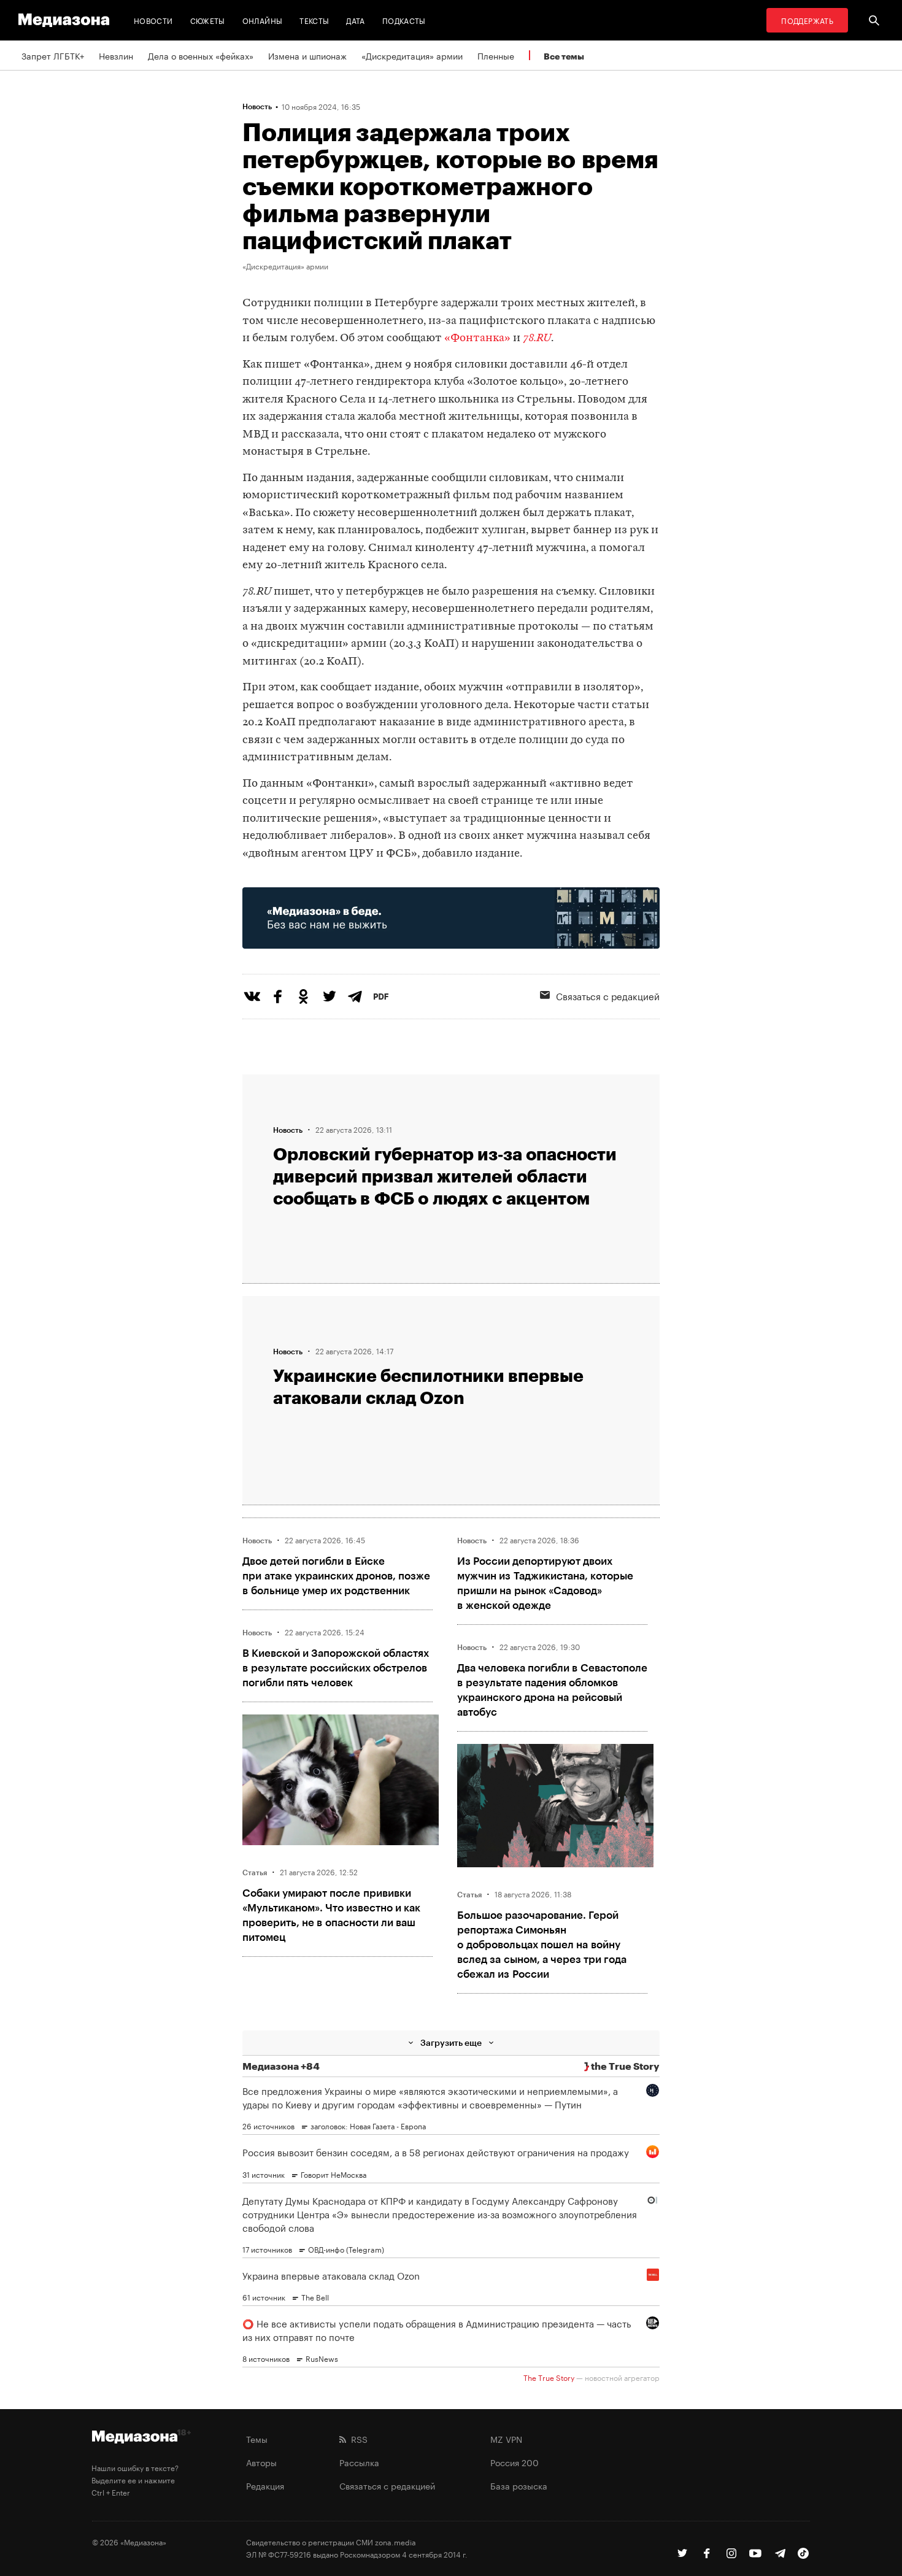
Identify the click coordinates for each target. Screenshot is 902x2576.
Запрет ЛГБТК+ (53, 55)
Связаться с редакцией (608, 995)
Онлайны (263, 20)
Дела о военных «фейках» (201, 55)
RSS (357, 2439)
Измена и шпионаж (307, 55)
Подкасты (404, 20)
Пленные (496, 55)
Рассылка (359, 2462)
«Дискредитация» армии (412, 55)
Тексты (314, 20)
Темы (257, 2439)
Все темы (564, 56)
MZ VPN (506, 2439)
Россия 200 (515, 2462)
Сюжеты (208, 20)
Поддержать (807, 20)
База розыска (519, 2485)
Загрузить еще (451, 2042)
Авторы (261, 2462)
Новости (153, 20)
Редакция (265, 2485)
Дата (355, 20)
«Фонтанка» (477, 338)
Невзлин (116, 55)
